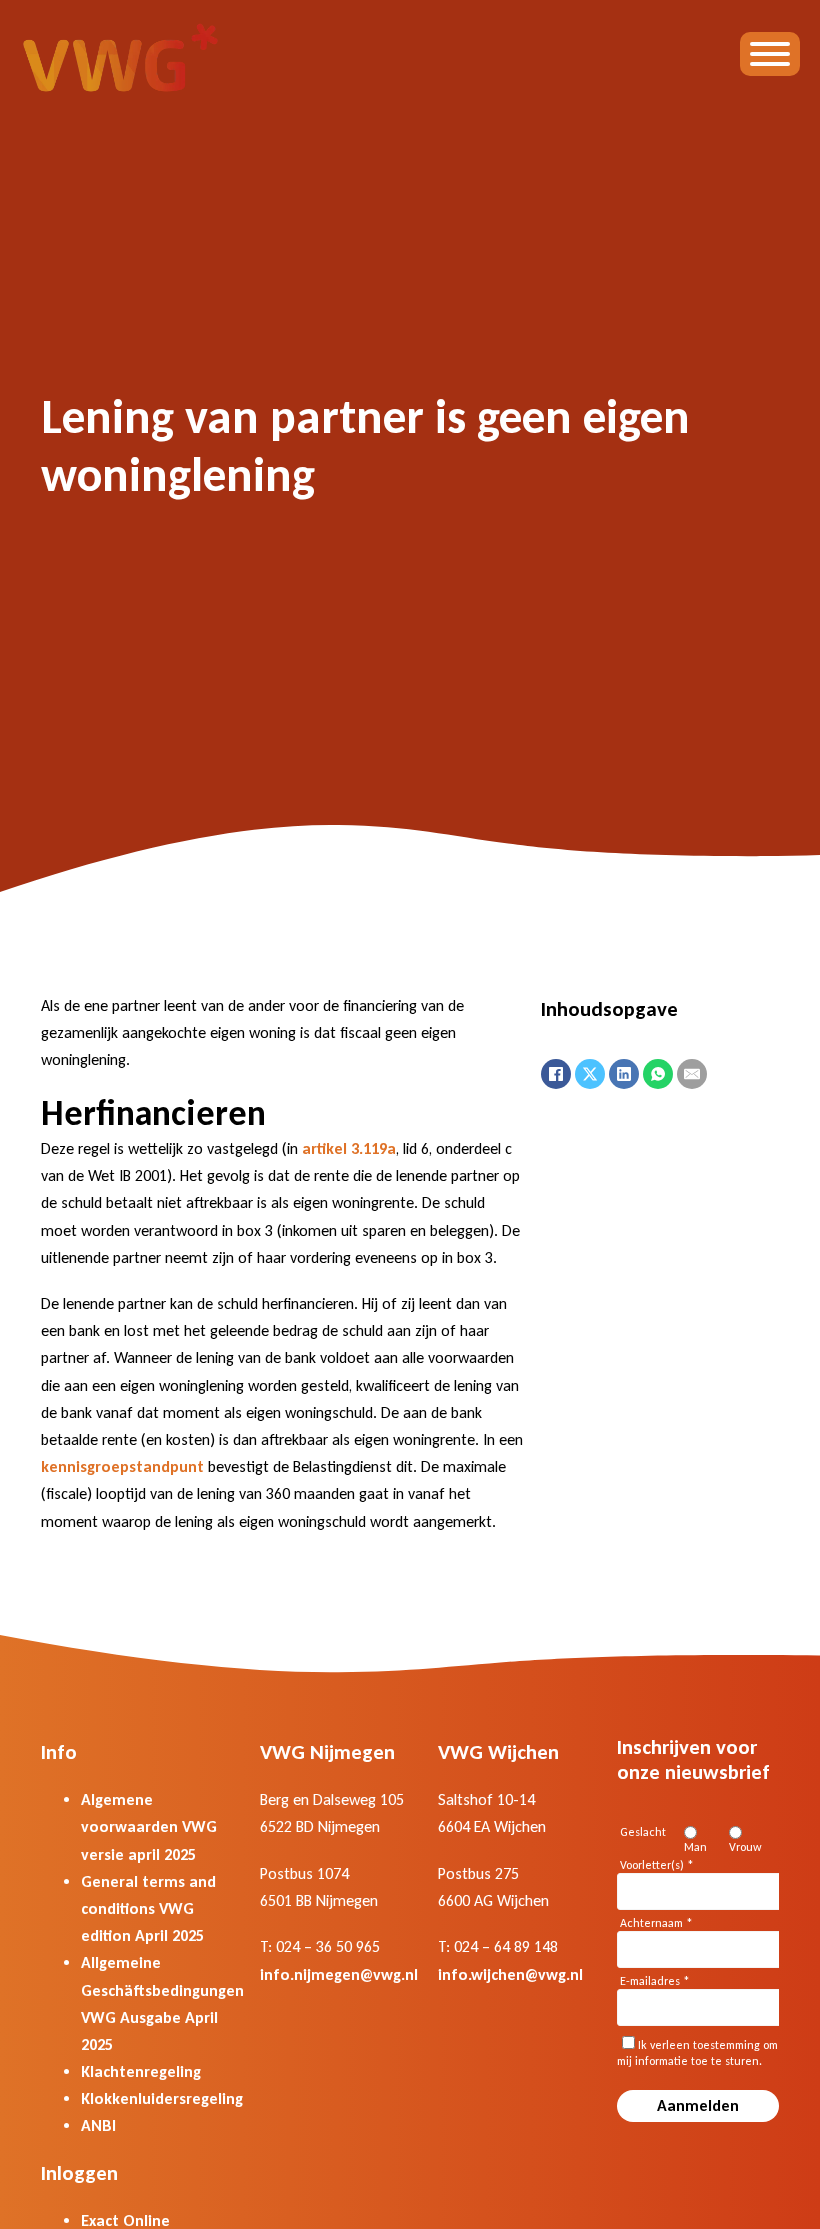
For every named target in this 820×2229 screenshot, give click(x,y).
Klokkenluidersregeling (162, 2098)
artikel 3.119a (349, 1148)
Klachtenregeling (141, 2071)
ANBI (98, 2125)
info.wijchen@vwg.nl (510, 1974)
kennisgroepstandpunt (122, 1466)
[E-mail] (692, 1074)
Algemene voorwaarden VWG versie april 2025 (149, 1826)
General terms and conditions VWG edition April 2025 (148, 1908)
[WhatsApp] (658, 1074)
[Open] (770, 54)
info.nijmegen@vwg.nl (339, 1974)
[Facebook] (556, 1074)
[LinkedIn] (624, 1074)
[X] (590, 1074)
